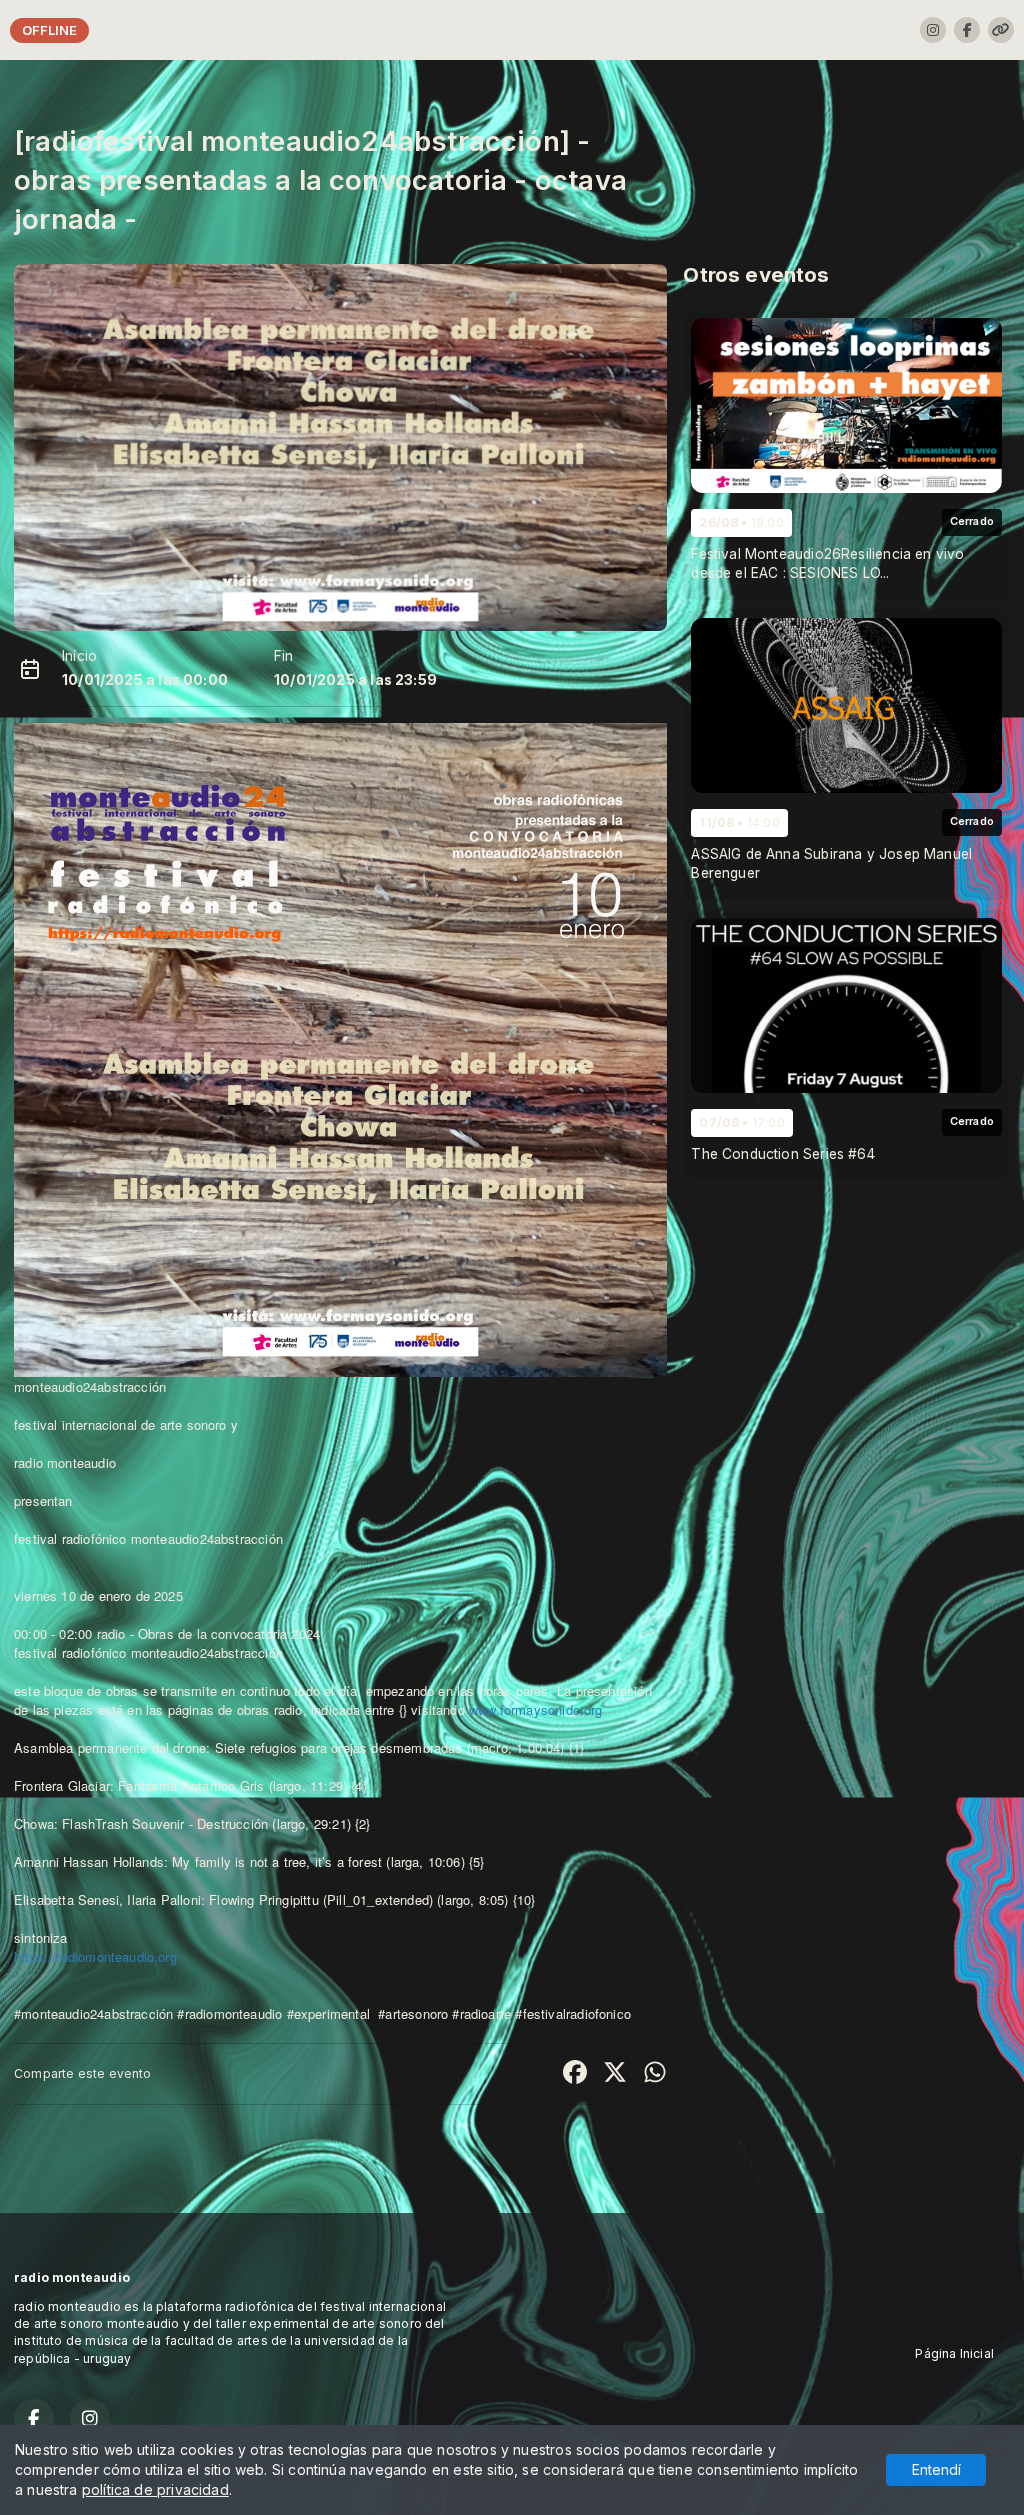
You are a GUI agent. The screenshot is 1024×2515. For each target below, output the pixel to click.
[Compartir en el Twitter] (615, 2074)
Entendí (936, 2469)
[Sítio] (1001, 30)
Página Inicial (954, 2353)
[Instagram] (933, 30)
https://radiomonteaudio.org (95, 1956)
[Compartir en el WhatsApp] (655, 2074)
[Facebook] (967, 30)
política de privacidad (155, 2489)
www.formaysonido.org (536, 1709)
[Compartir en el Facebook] (575, 2074)
